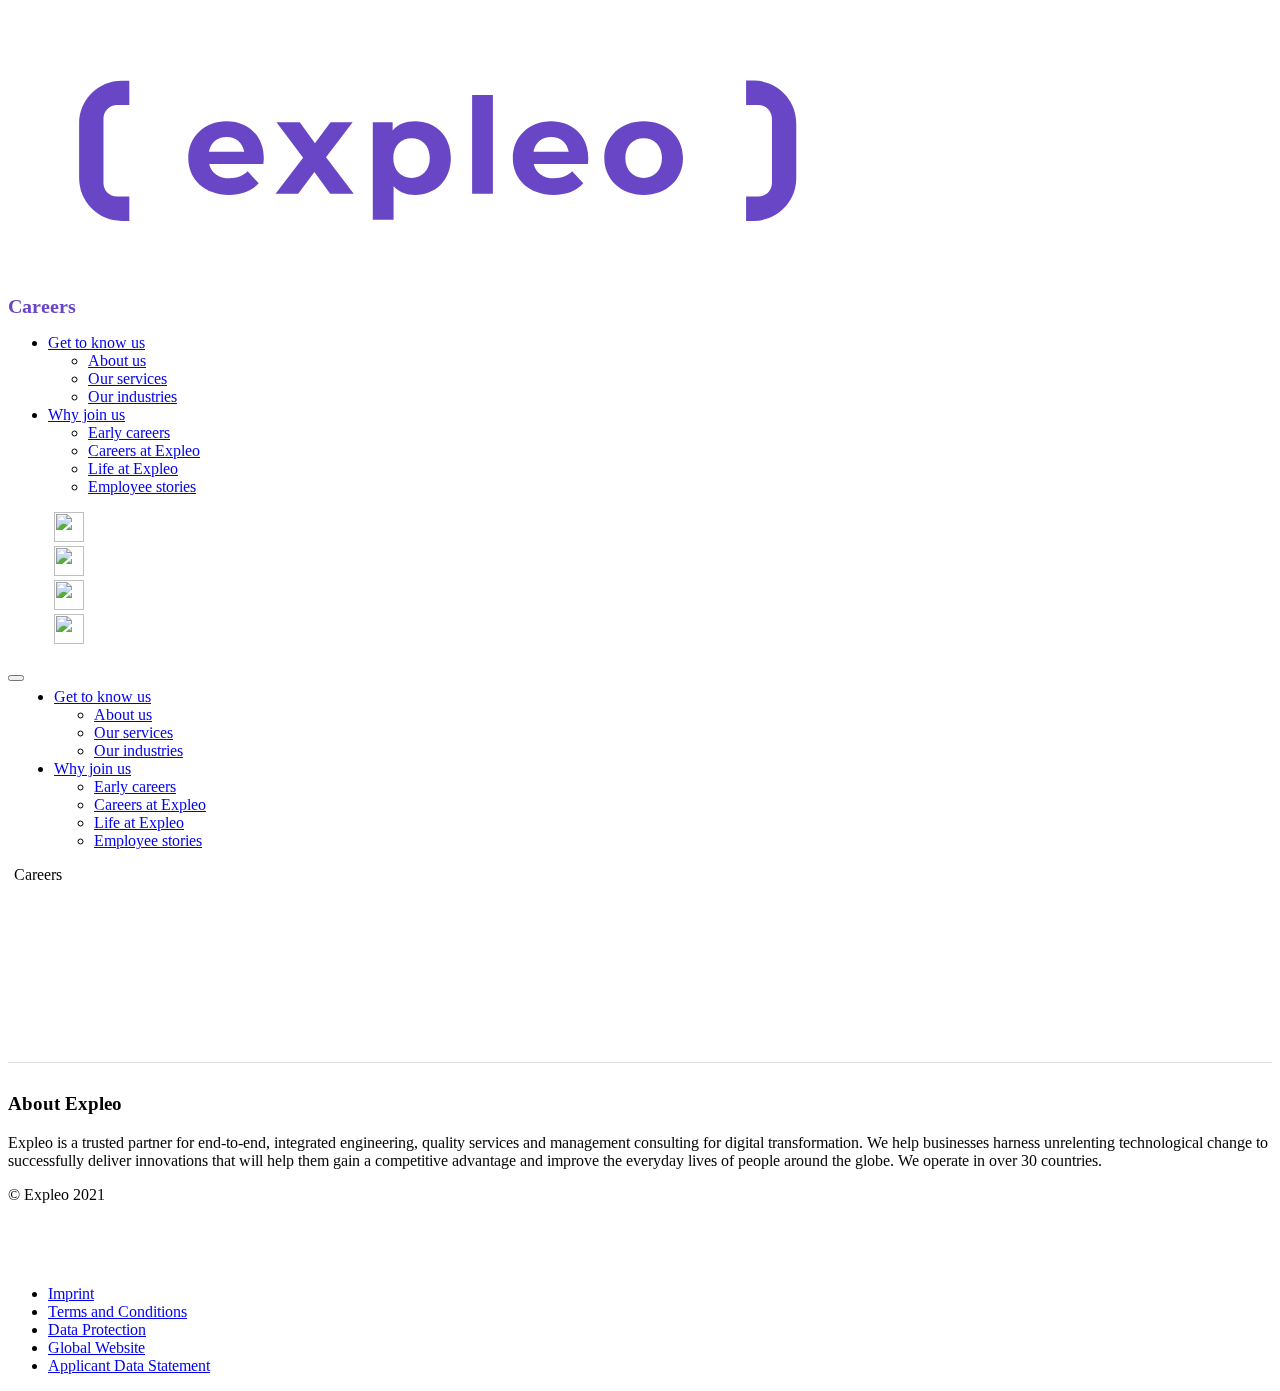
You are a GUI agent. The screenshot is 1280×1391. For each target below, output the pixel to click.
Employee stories (142, 486)
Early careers (129, 432)
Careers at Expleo (144, 450)
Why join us (86, 414)
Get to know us (96, 342)
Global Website (96, 1347)
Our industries (132, 396)
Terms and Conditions (117, 1311)
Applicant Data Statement (129, 1365)
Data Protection (97, 1329)
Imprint (71, 1293)
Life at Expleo (133, 468)
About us (117, 360)
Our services (127, 378)
